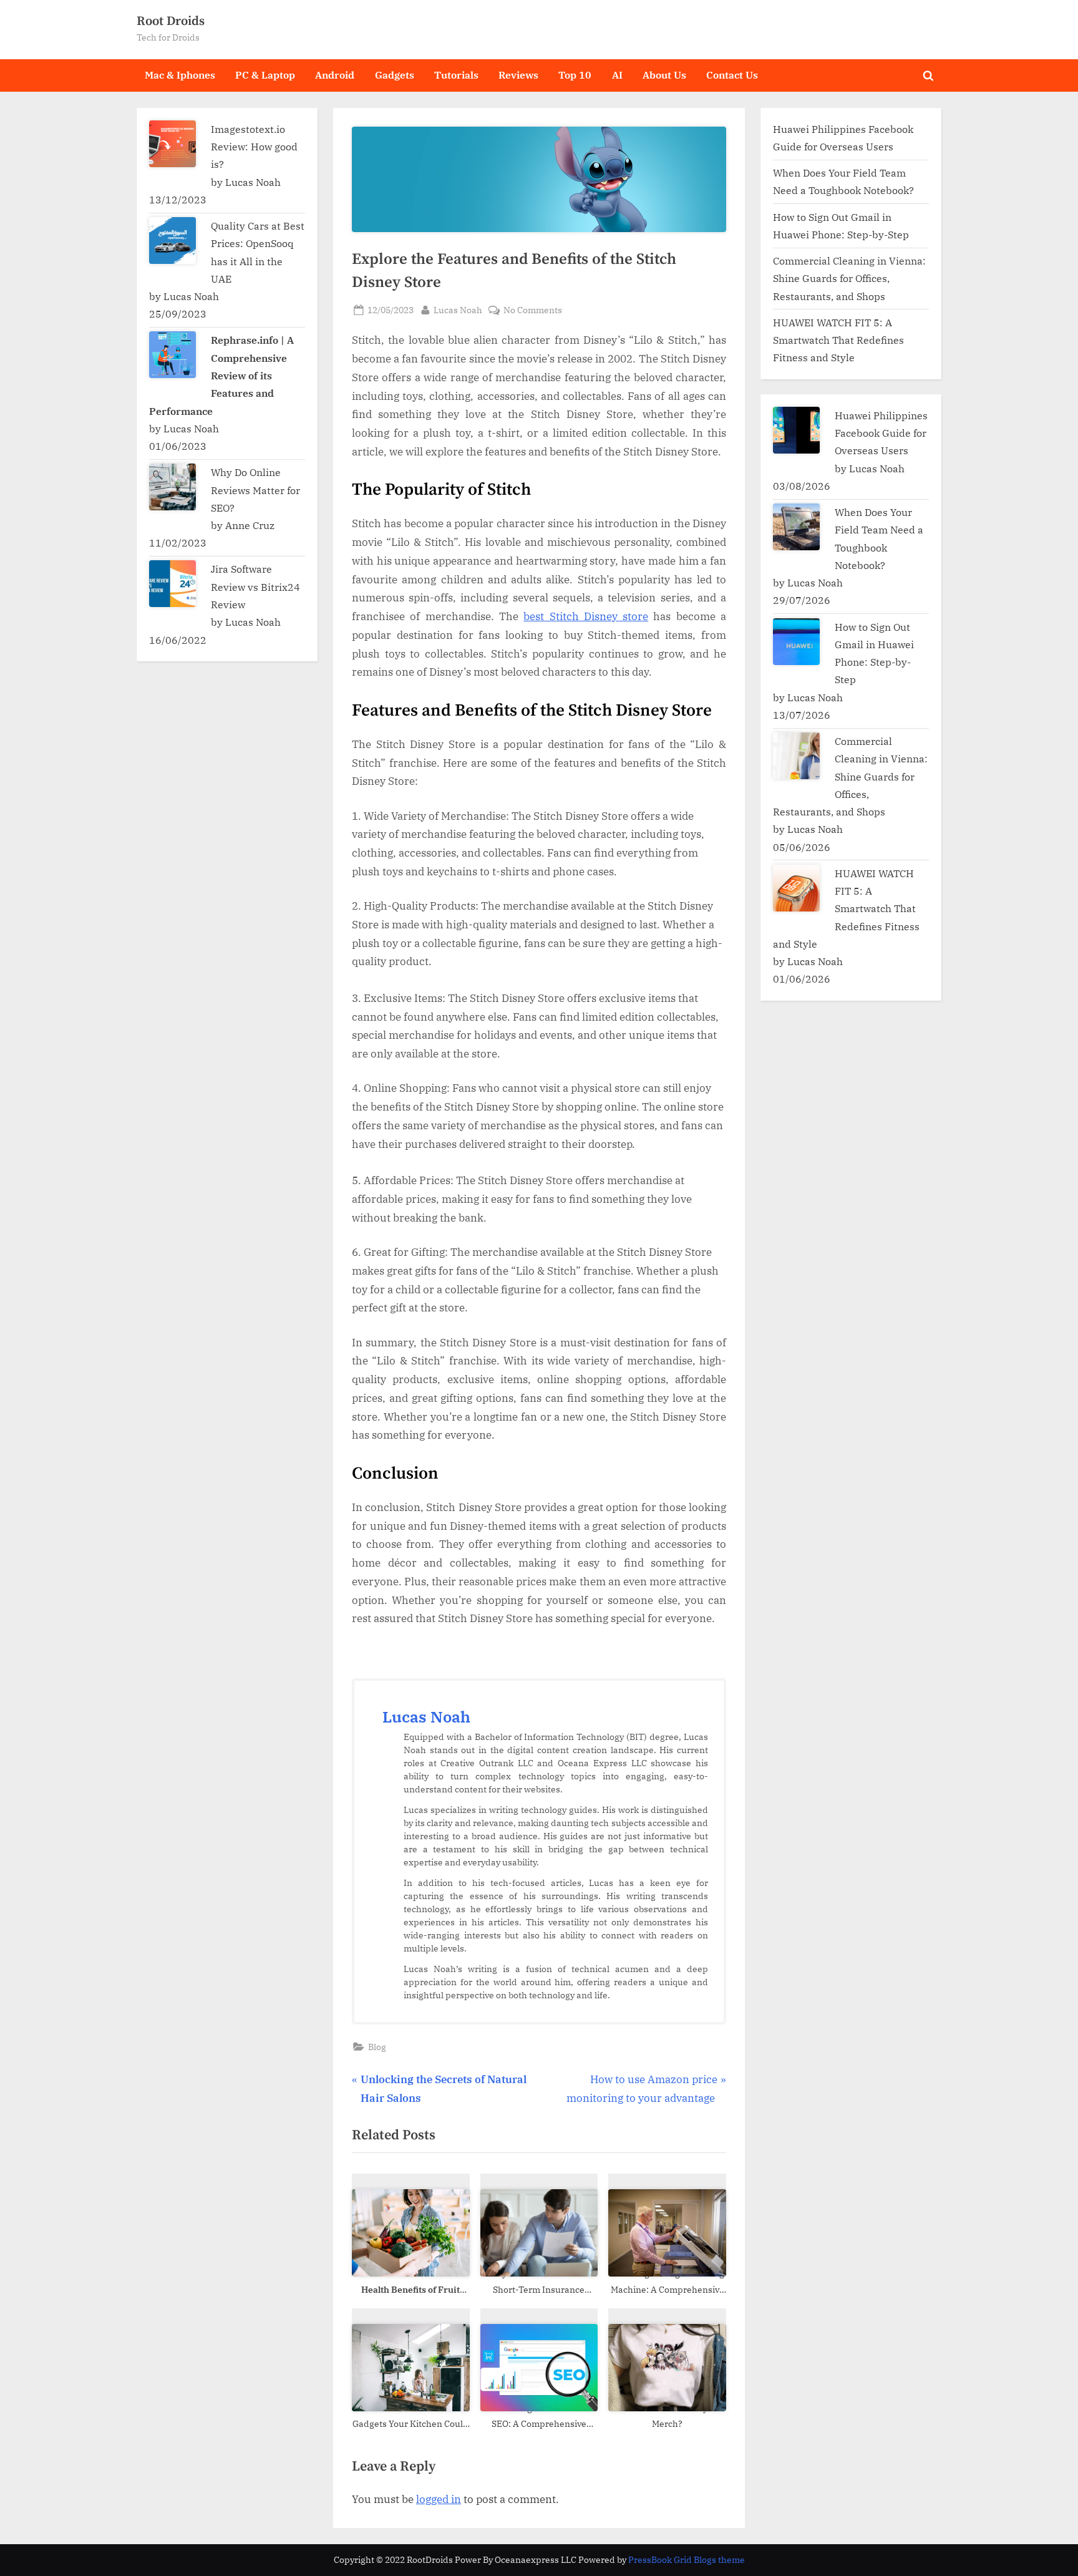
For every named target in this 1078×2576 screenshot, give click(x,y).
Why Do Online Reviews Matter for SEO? (255, 490)
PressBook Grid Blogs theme (687, 2560)
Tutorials (456, 75)
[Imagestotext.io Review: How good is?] (172, 144)
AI (617, 75)
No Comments (533, 310)
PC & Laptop (265, 75)
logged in (439, 2499)
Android (335, 75)
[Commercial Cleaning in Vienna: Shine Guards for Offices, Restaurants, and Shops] (796, 756)
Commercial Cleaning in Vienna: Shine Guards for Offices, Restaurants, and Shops (849, 278)
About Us (664, 75)
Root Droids (171, 21)
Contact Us (732, 75)
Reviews (518, 75)
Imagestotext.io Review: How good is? (254, 147)
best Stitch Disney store (586, 616)
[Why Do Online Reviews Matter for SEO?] (172, 487)
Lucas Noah (458, 309)
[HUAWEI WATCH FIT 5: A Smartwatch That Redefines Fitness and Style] (796, 888)
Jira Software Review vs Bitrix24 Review (255, 586)
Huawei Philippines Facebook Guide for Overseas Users (881, 433)
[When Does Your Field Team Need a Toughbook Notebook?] (796, 527)
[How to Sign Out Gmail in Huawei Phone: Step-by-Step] (796, 642)
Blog (377, 2047)
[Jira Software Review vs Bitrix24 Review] (172, 584)
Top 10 (575, 75)
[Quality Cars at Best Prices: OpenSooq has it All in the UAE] (172, 241)
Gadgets (395, 75)
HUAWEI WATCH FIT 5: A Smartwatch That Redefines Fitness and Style (838, 340)
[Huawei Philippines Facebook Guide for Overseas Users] (796, 430)
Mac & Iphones (180, 75)
